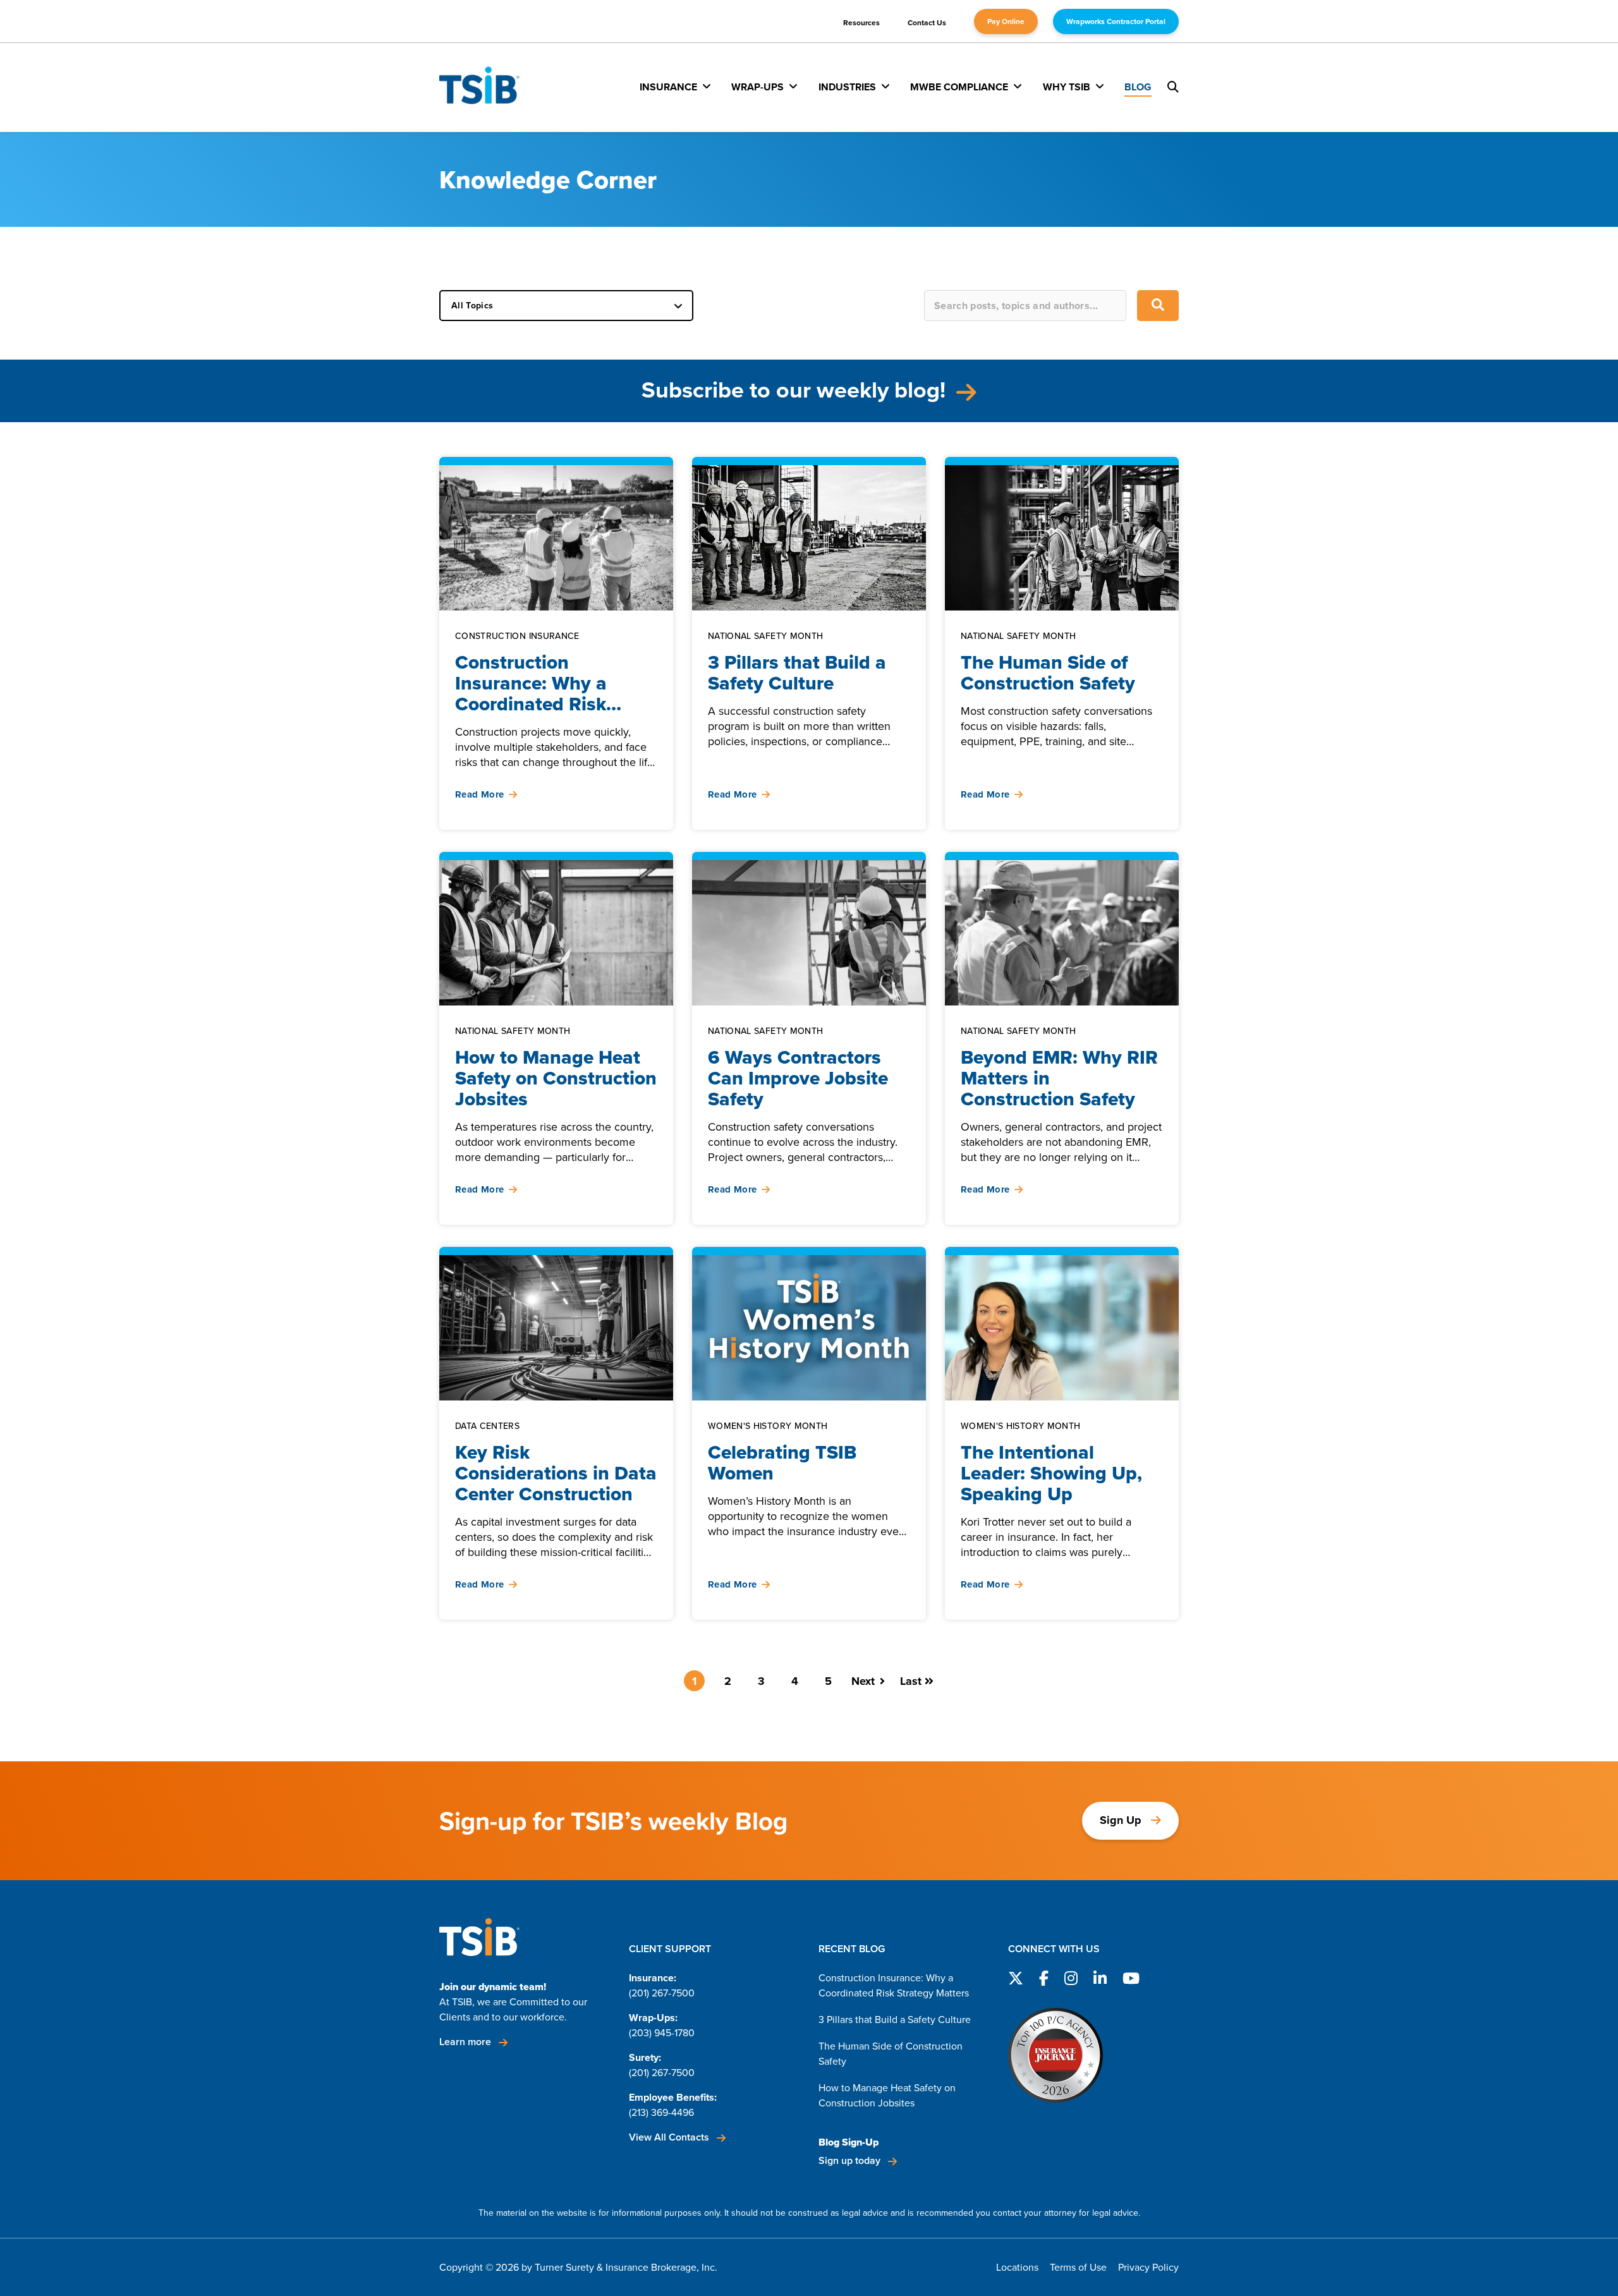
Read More (479, 795)
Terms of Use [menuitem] (1078, 2267)
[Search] (1158, 306)
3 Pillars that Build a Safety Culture (895, 2020)
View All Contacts (670, 2137)
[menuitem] (675, 87)
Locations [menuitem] (1017, 2267)
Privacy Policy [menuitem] (1148, 2267)
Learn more (466, 2042)
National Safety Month (765, 637)
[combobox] (1025, 306)
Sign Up (1121, 1820)
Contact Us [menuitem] (927, 23)
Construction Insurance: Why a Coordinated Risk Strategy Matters (894, 1985)
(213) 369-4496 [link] (661, 2112)
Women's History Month (768, 1427)
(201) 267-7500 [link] (662, 1993)
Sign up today (851, 2160)
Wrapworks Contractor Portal (1116, 21)
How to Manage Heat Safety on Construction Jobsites (887, 2095)
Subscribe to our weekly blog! (796, 390)
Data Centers (487, 1427)
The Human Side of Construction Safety (891, 2054)
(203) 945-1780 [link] (662, 2033)
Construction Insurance (517, 637)
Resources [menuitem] (861, 23)
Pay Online (1006, 21)
